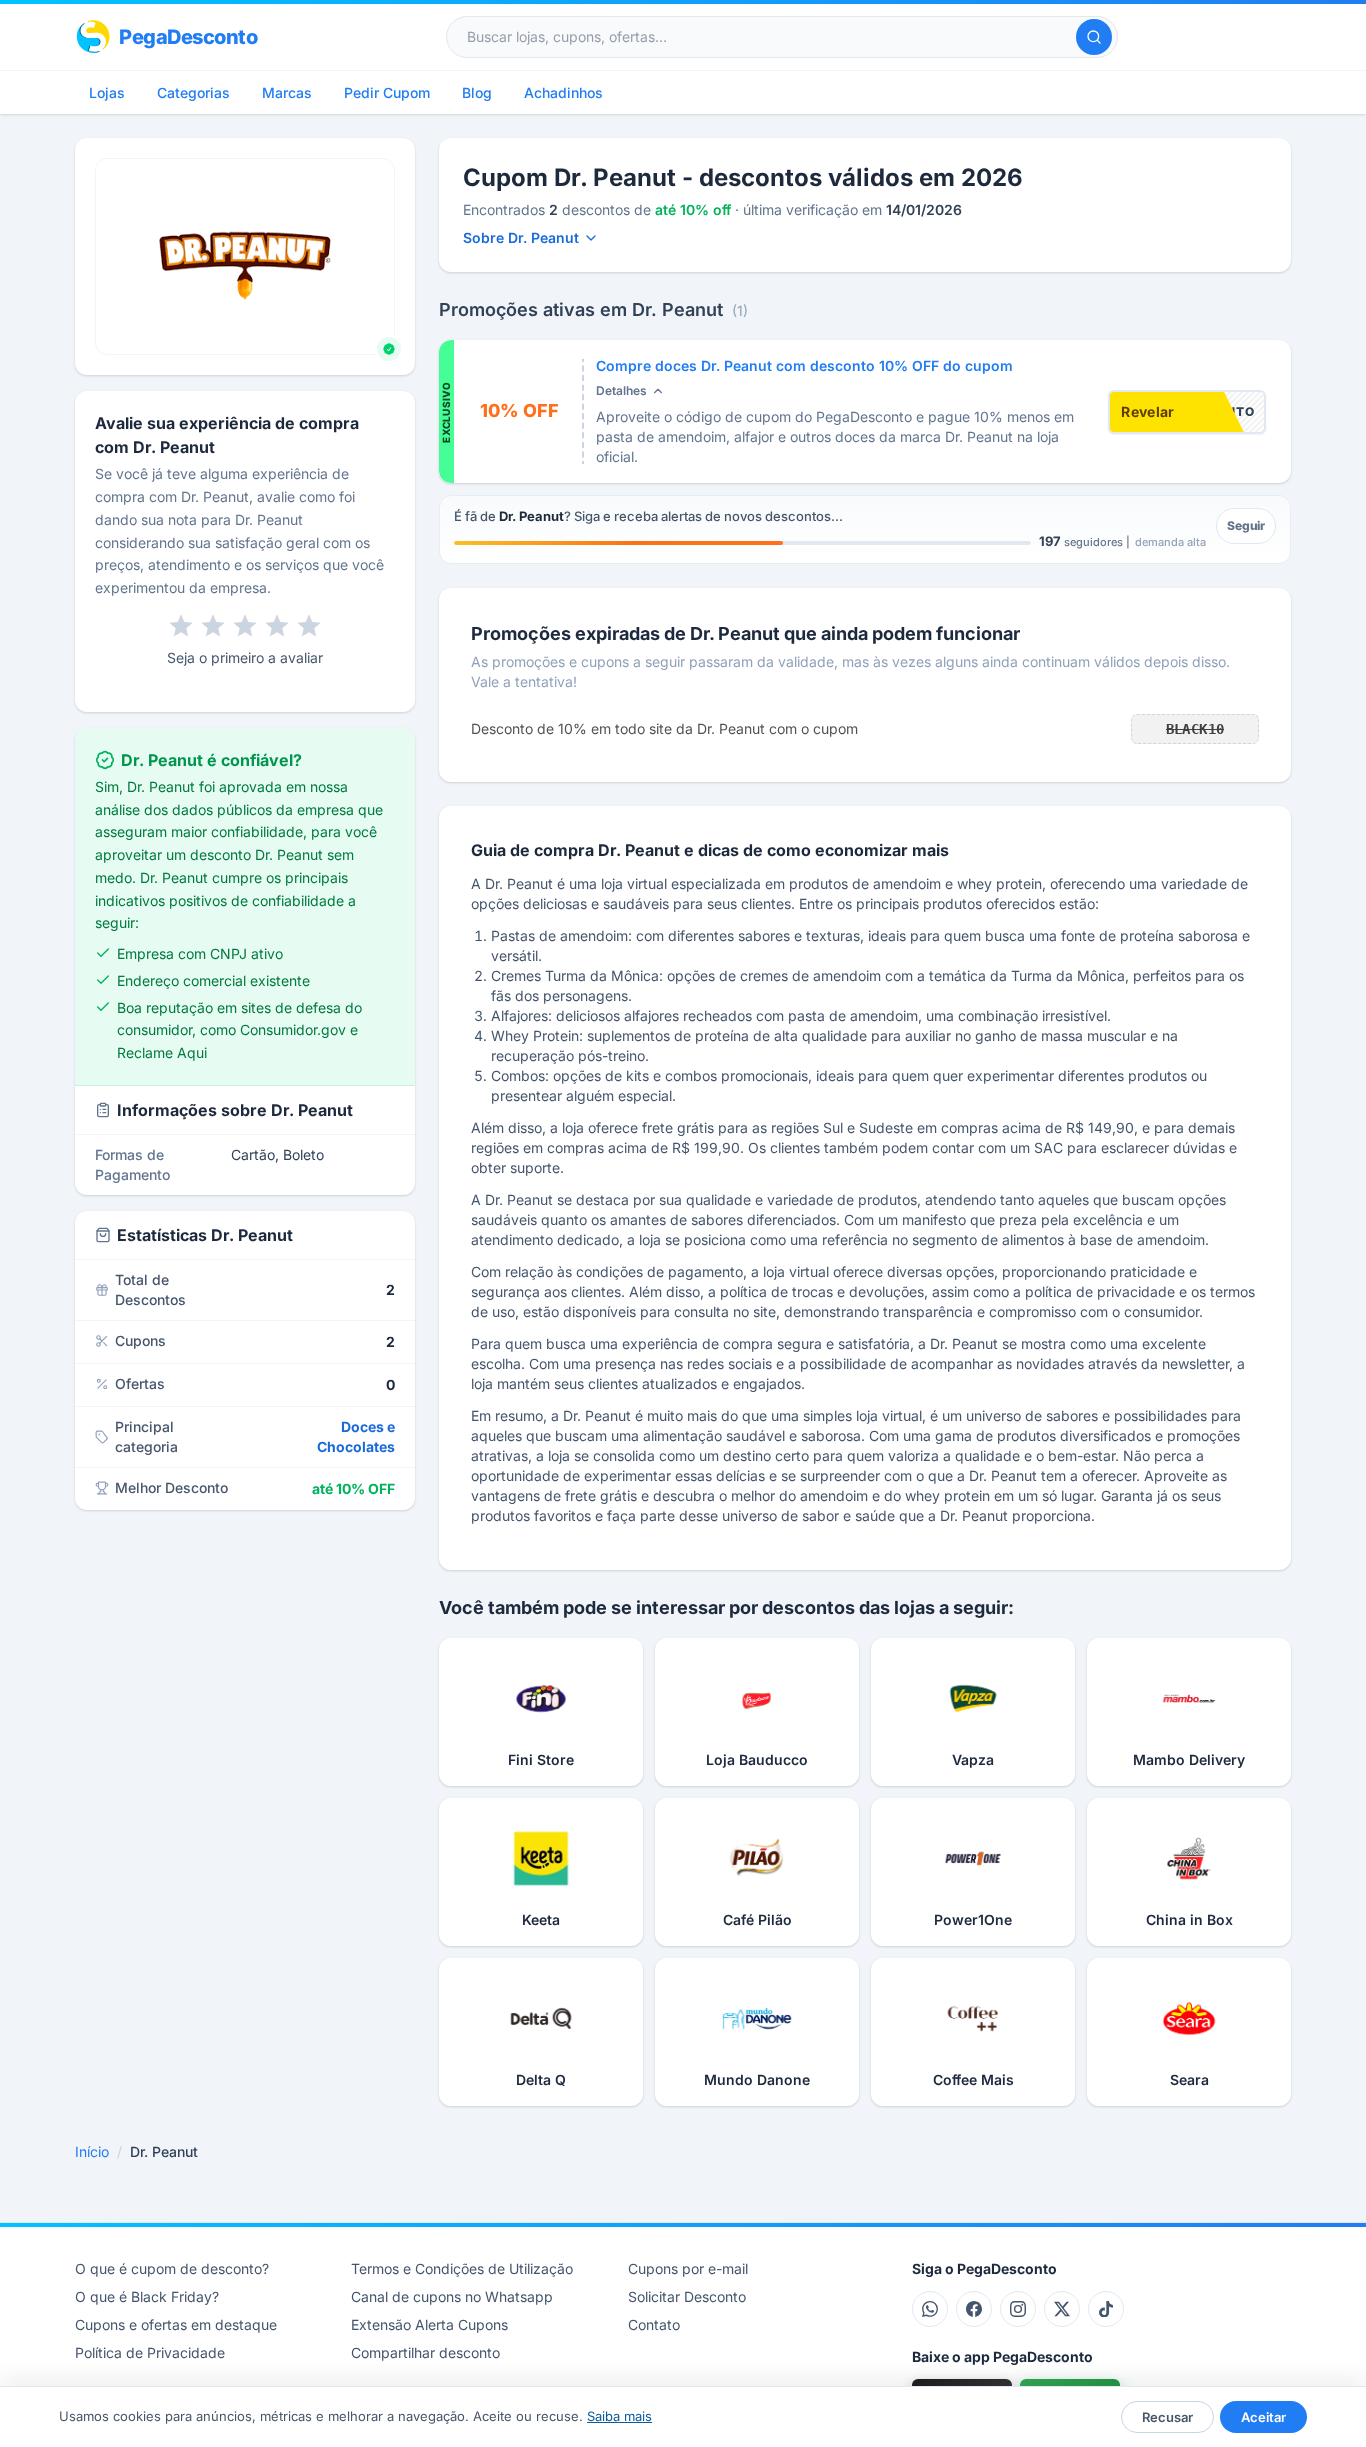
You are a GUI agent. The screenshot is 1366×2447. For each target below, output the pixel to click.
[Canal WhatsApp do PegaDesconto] (930, 2309)
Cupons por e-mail (688, 2268)
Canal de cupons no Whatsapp (452, 2296)
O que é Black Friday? (147, 2296)
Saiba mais (619, 2416)
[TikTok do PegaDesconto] (1106, 2309)
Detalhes (621, 390)
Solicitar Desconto (687, 2296)
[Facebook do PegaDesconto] (974, 2309)
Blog (477, 92)
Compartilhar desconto (425, 2352)
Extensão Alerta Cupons (429, 2324)
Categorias (193, 92)
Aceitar (1263, 2417)
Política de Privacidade (150, 2352)
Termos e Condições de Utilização (462, 2268)
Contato (654, 2324)
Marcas (287, 92)
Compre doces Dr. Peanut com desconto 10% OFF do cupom (804, 365)
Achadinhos (563, 92)
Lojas (107, 92)
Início (92, 2151)
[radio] (181, 626)
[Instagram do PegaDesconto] (1018, 2309)
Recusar (1167, 2417)
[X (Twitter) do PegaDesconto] (1062, 2309)
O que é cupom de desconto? (172, 2268)
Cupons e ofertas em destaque (176, 2324)
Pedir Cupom (387, 92)
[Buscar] (1094, 37)
